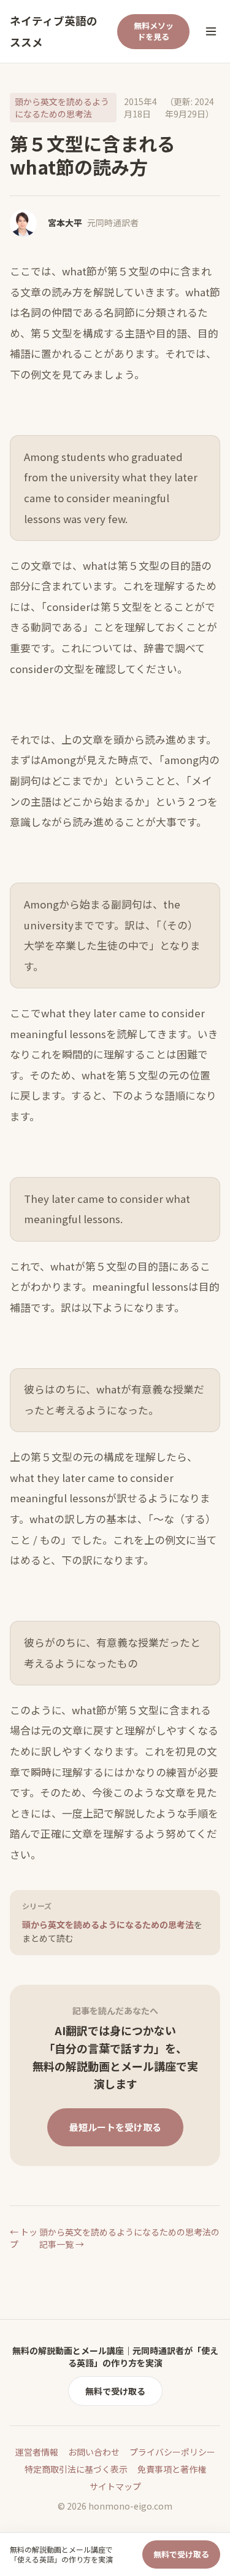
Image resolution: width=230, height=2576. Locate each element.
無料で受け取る (115, 2391)
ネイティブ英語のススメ (54, 31)
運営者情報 (37, 2452)
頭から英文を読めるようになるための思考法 (62, 108)
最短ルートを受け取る (115, 2127)
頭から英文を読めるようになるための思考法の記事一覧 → (129, 2238)
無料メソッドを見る (154, 31)
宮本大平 (65, 223)
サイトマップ (115, 2486)
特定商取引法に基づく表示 (76, 2469)
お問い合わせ (94, 2452)
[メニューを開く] (211, 31)
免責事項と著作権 (172, 2469)
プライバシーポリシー (172, 2452)
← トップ (24, 2238)
